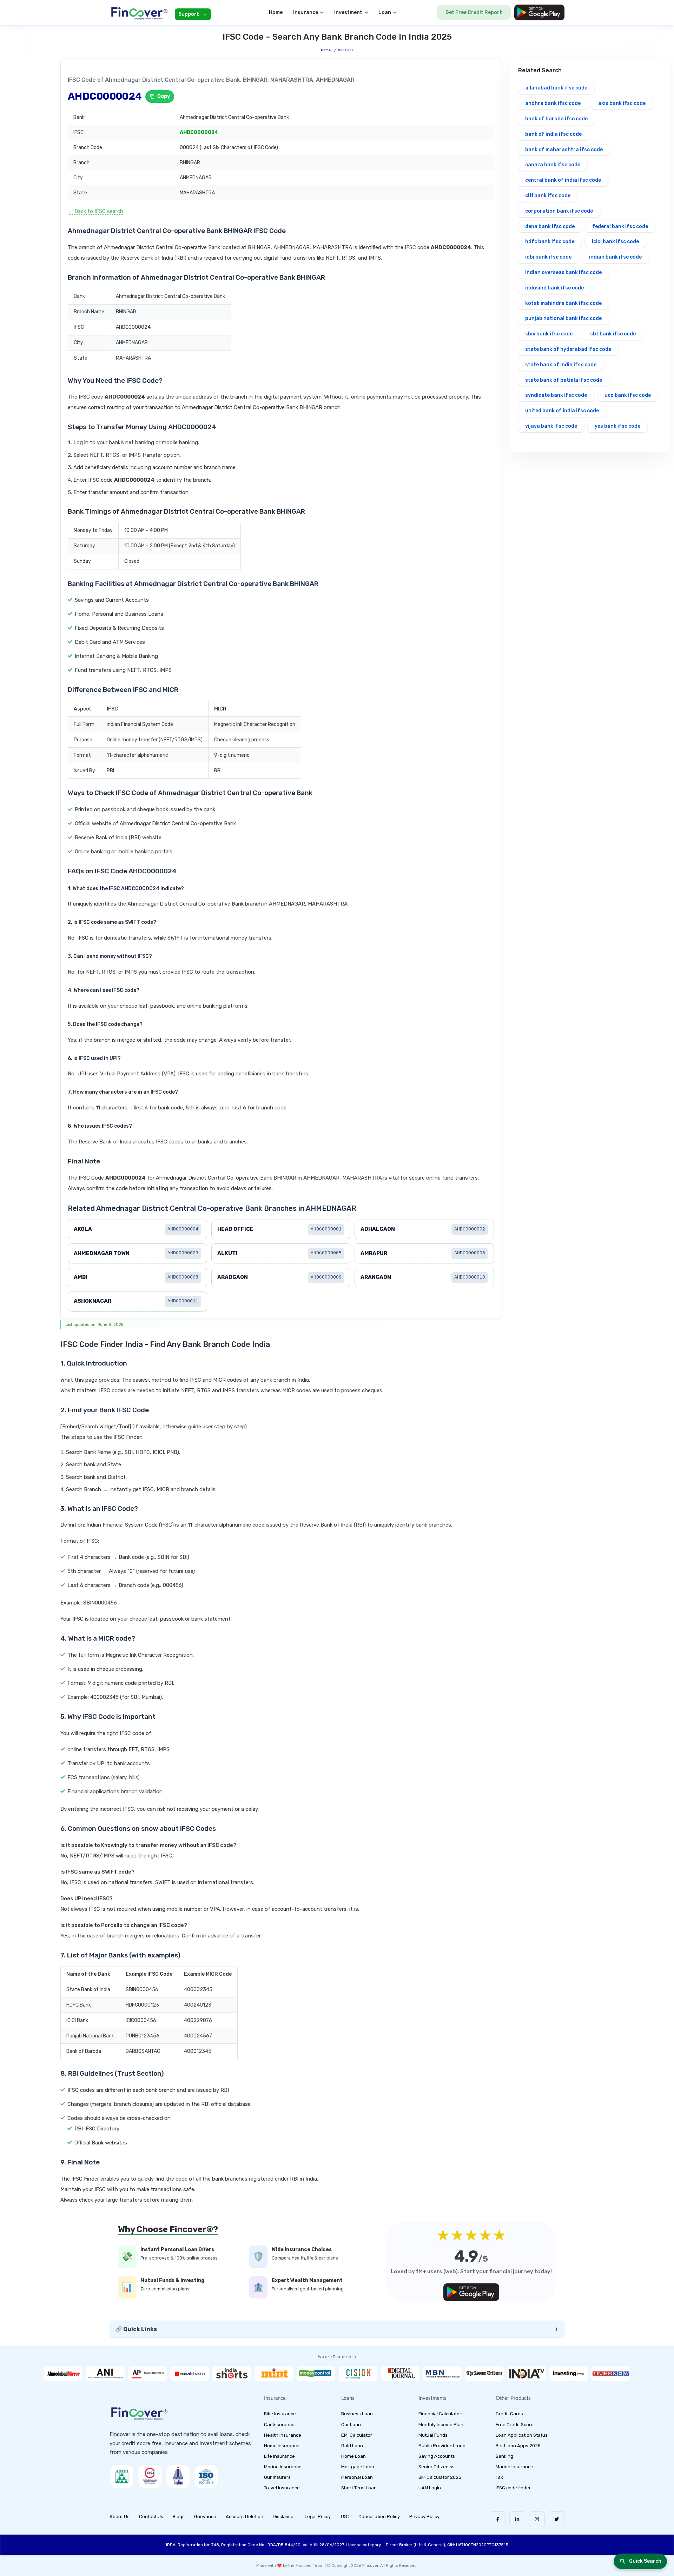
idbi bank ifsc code (548, 257)
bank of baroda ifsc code (556, 119)
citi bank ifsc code (548, 196)
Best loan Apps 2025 (518, 2446)
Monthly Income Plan (441, 2425)
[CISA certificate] (150, 2476)
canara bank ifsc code (553, 165)
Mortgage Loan (358, 2467)
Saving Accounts (437, 2456)
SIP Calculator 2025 (440, 2477)
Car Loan (351, 2425)
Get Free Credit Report (474, 12)
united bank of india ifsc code (562, 411)
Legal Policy (318, 2517)
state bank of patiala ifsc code (564, 380)
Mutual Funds (433, 2435)
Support (189, 14)
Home (276, 12)
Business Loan (357, 2414)
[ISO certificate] (206, 2476)
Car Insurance (279, 2425)
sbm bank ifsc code (549, 334)
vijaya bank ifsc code (551, 426)
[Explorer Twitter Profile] (557, 2519)
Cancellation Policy (379, 2517)
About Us (120, 2517)
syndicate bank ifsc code (556, 395)
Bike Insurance (280, 2414)
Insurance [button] (306, 12)
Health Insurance (283, 2435)
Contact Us (151, 2517)
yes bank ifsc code (617, 426)
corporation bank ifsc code (559, 211)
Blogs (179, 2517)
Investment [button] (348, 12)
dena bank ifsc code (550, 226)
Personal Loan (357, 2477)
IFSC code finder (513, 2488)
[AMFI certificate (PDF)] (122, 2476)
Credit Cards (509, 2414)
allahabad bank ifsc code (556, 88)
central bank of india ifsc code (563, 180)
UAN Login (430, 2488)
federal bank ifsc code (620, 226)
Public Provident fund (442, 2446)
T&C (345, 2517)
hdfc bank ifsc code (550, 242)
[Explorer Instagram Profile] (537, 2519)
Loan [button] (385, 12)
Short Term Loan (359, 2488)
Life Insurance (279, 2456)
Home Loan (353, 2456)
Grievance (205, 2517)
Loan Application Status (522, 2435)
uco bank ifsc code (628, 395)
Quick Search (645, 2561)
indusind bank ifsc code (554, 288)
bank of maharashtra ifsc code (564, 150)
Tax (499, 2477)
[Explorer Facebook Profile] (498, 2519)
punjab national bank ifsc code (563, 318)
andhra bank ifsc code (553, 103)
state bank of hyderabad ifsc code (568, 349)
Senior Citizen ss (437, 2467)
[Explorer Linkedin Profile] (517, 2519)
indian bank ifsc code (615, 257)
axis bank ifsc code (622, 103)
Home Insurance (282, 2446)
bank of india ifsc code (553, 134)
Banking (504, 2456)
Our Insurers (277, 2477)
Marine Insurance (283, 2467)
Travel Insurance (282, 2488)
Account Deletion (245, 2517)
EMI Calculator (357, 2435)
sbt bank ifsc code (613, 334)
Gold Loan (352, 2446)
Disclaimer (284, 2517)
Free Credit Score (515, 2425)
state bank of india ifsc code (561, 365)
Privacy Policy (424, 2517)
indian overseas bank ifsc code (563, 272)
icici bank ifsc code (615, 242)
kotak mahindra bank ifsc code (563, 303)
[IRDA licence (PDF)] (178, 2476)
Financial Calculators (441, 2414)
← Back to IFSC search (95, 211)
